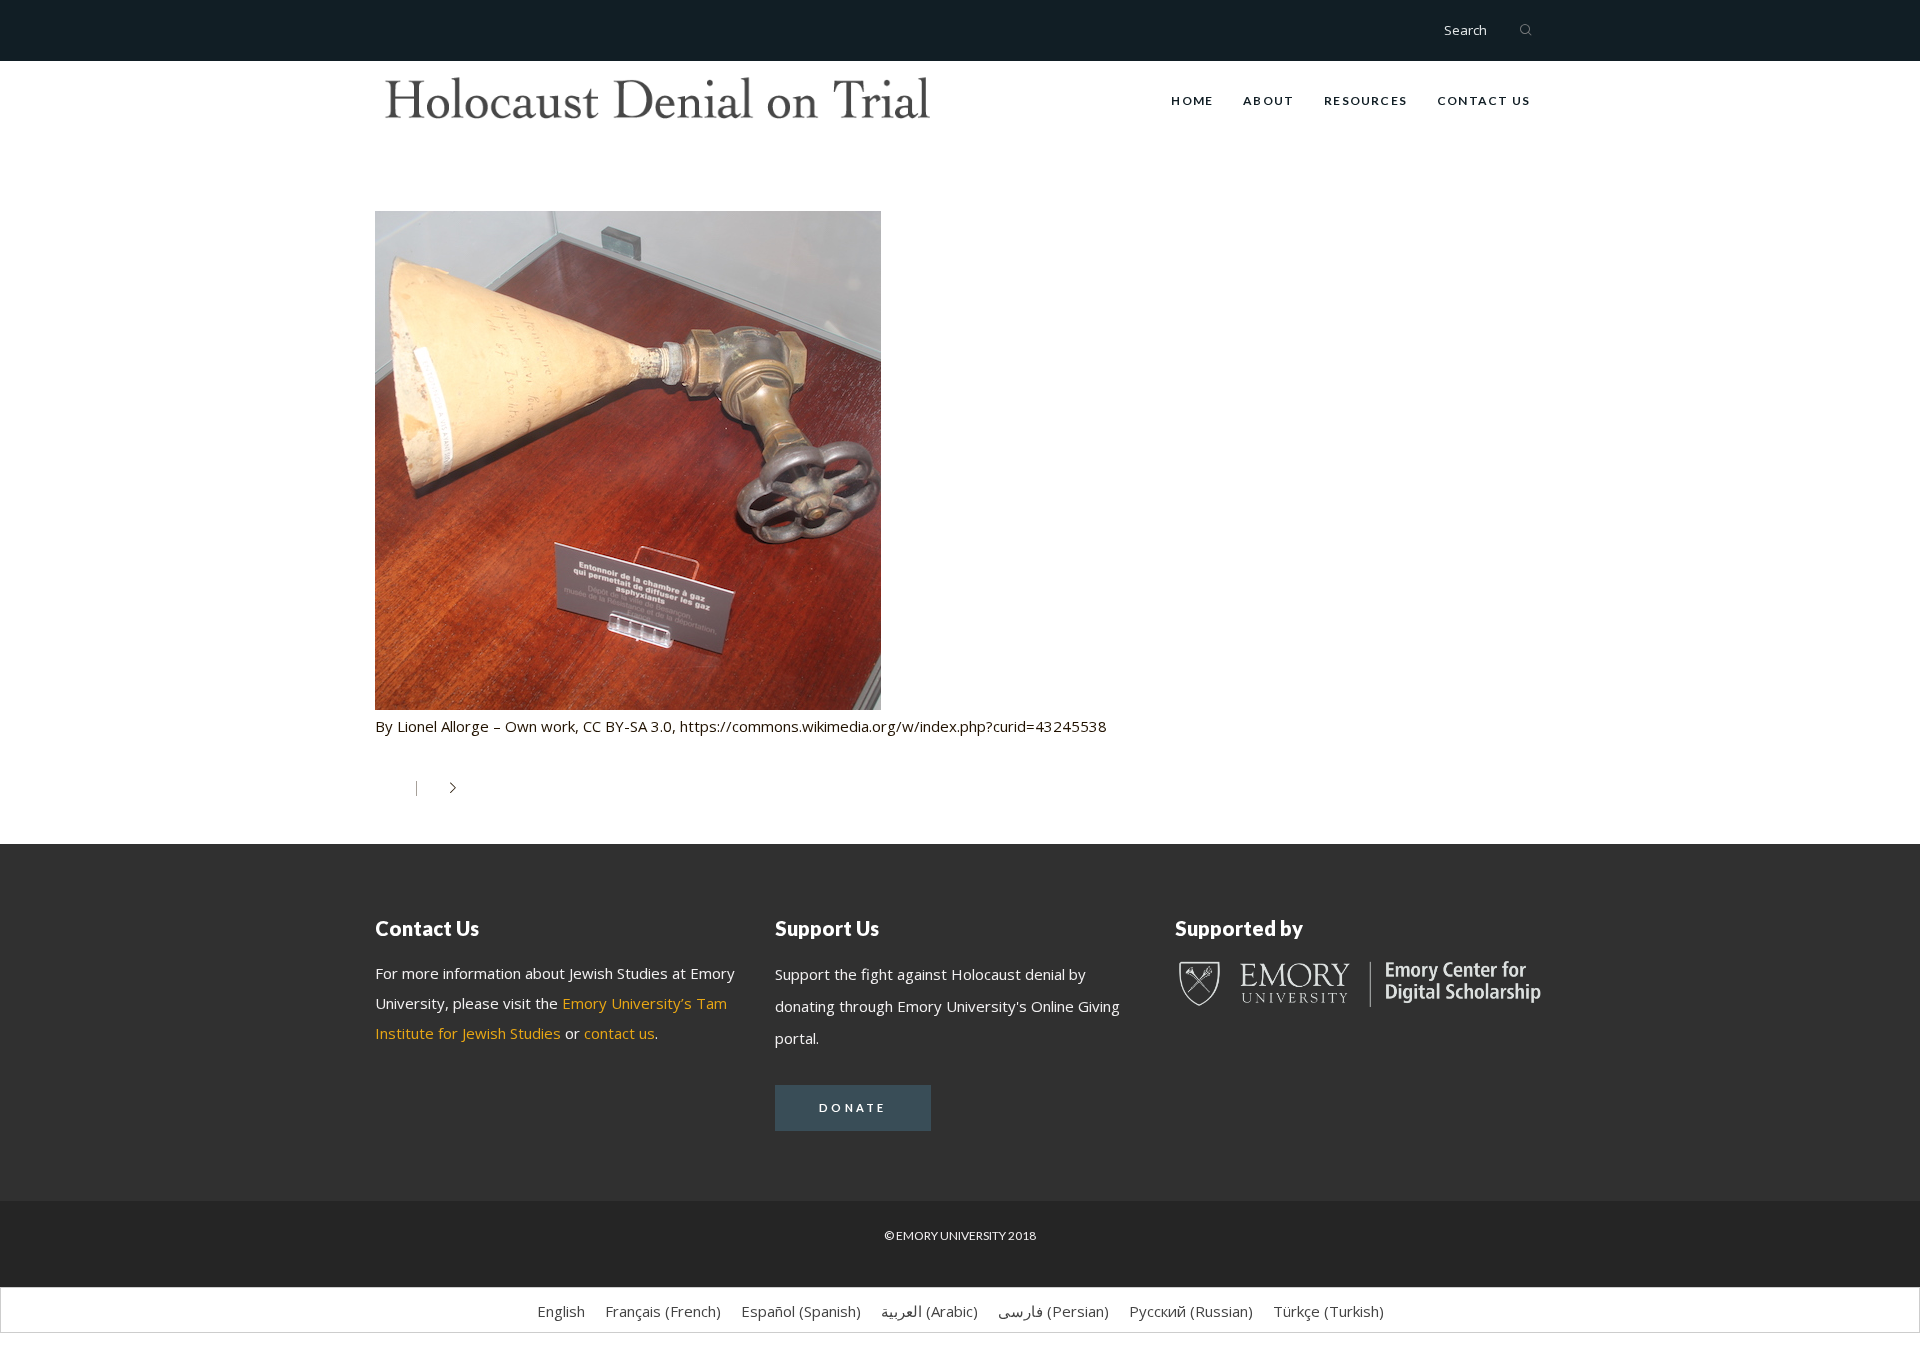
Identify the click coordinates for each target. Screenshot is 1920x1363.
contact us (619, 1033)
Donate (853, 1107)
